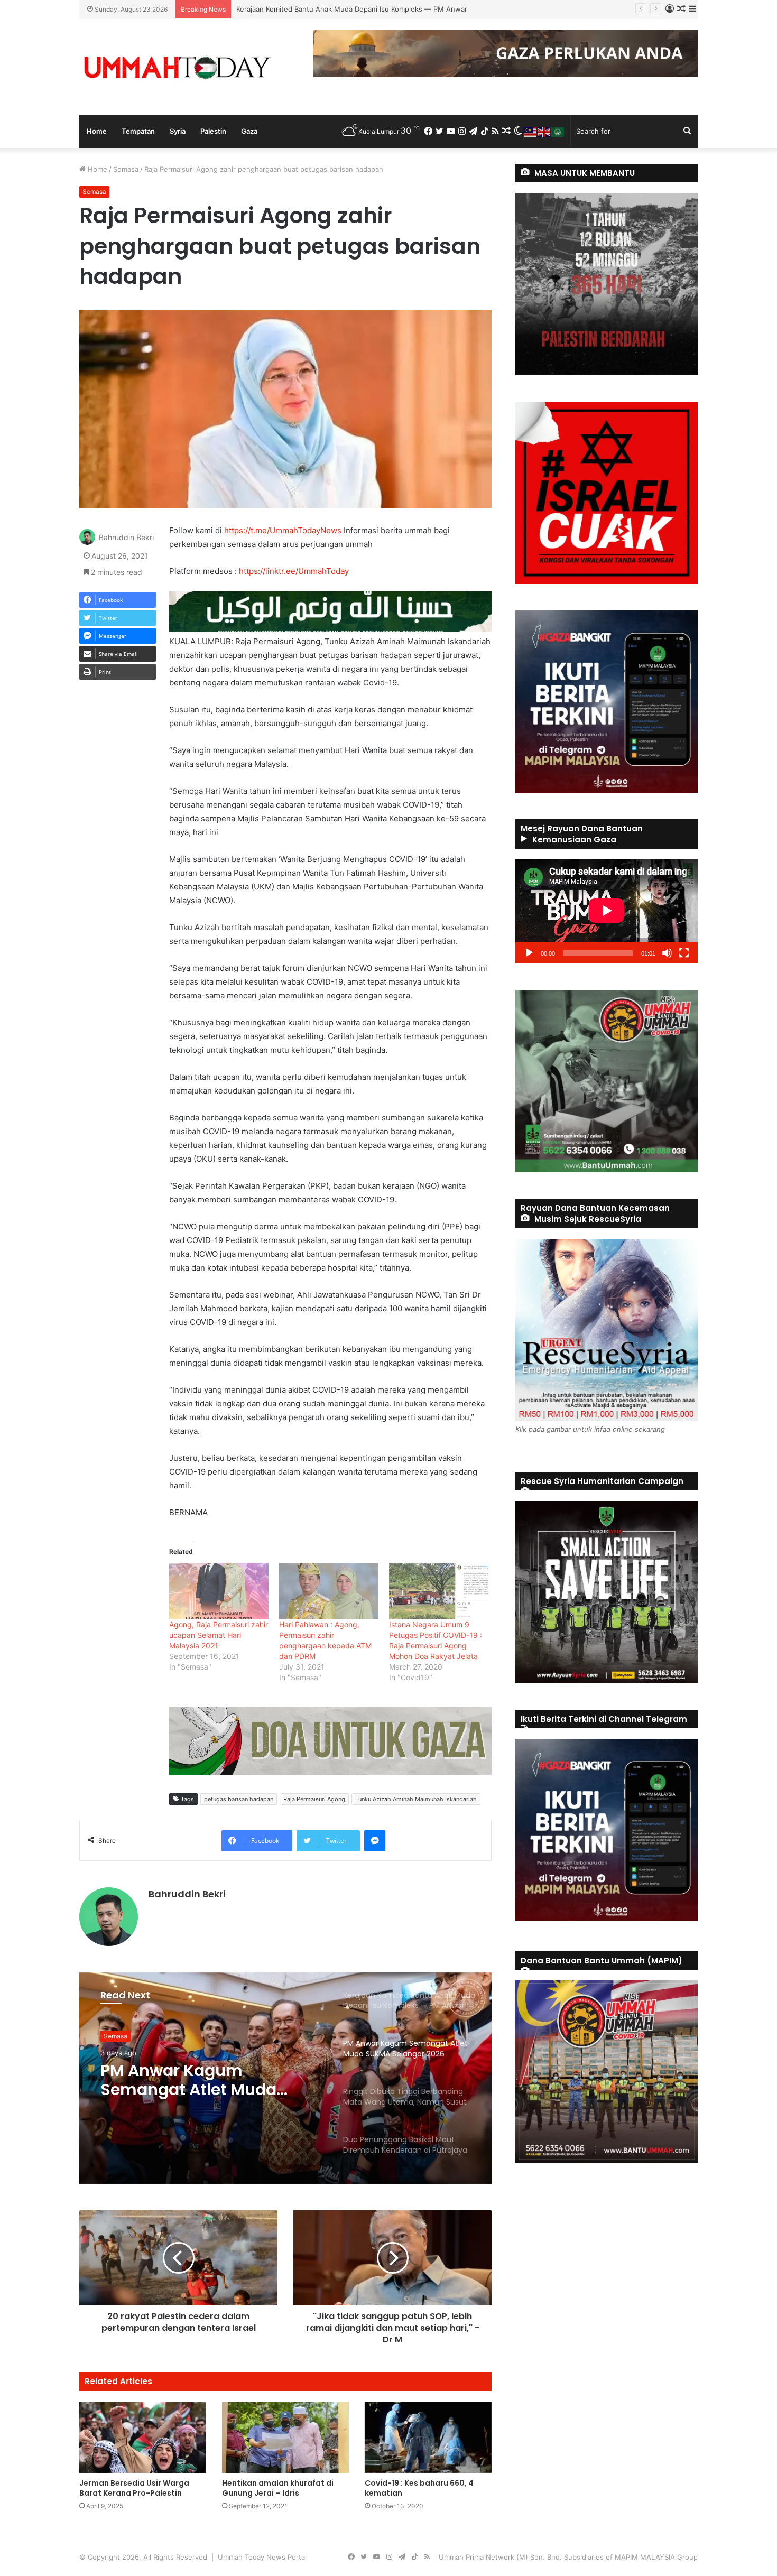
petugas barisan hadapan (239, 1799)
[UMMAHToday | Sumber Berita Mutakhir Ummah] (177, 67)
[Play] (529, 953)
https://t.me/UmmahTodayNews (283, 530)
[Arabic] (558, 131)
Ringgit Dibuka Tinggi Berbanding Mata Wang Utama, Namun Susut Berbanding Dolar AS (196, 2080)
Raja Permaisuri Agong (314, 1799)
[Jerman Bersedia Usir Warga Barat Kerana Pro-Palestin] (143, 2437)
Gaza (249, 131)
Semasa (126, 169)
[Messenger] (375, 1841)
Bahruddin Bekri (126, 537)
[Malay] (531, 131)
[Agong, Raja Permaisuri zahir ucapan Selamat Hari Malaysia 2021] (219, 1591)
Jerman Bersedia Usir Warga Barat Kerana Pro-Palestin (134, 2488)
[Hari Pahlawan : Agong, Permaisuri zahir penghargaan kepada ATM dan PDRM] (329, 1591)
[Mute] (667, 953)
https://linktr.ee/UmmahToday (294, 571)
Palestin (213, 131)
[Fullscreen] (684, 953)
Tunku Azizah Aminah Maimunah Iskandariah (416, 1799)
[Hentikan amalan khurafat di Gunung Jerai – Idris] (285, 2437)
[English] (544, 131)
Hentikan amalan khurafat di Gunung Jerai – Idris (278, 2488)
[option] (285, 2078)
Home (97, 131)
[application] (607, 911)
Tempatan (138, 131)
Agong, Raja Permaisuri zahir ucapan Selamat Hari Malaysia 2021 (219, 1635)
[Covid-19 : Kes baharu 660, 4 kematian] (428, 2437)
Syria (178, 131)
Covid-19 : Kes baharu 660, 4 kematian (419, 2488)
